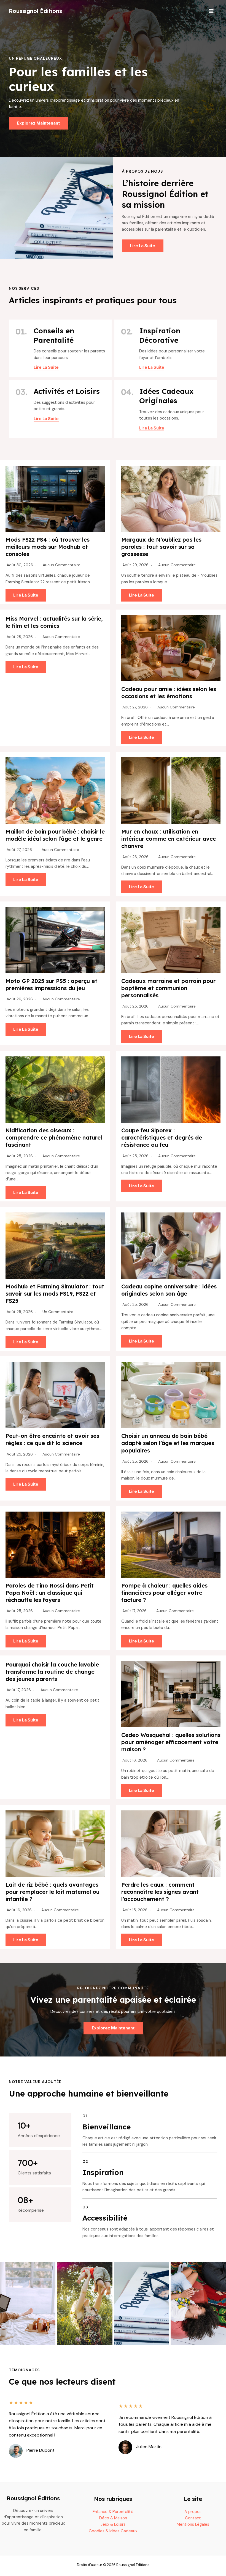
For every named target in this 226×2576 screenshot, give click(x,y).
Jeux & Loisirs (113, 2524)
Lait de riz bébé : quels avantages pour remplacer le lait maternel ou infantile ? (53, 1892)
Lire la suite (26, 595)
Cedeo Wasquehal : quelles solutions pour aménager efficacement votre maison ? (171, 1742)
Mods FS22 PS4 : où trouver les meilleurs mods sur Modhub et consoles (48, 547)
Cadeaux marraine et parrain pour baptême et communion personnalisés (168, 988)
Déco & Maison (113, 2518)
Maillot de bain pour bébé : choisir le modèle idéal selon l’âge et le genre (55, 835)
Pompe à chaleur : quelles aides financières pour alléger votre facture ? (164, 1593)
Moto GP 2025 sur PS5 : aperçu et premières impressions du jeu (51, 984)
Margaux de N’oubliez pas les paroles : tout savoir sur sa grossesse (161, 547)
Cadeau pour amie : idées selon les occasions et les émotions (169, 693)
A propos (193, 2512)
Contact (193, 2518)
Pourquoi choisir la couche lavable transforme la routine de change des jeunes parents (52, 1672)
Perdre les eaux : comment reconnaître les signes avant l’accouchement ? (160, 1892)
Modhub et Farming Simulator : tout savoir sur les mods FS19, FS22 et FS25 (55, 1294)
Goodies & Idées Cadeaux (113, 2531)
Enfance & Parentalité (113, 2512)
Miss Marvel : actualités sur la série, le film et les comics (54, 622)
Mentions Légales (193, 2524)
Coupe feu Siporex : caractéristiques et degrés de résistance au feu (162, 1137)
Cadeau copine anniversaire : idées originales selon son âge (169, 1290)
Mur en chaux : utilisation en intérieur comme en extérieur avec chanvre (169, 839)
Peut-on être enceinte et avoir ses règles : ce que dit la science (52, 1439)
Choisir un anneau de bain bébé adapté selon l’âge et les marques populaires (168, 1443)
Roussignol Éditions (35, 11)
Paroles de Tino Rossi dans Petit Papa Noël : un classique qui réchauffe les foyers (50, 1593)
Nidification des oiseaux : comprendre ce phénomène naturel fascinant (54, 1137)
